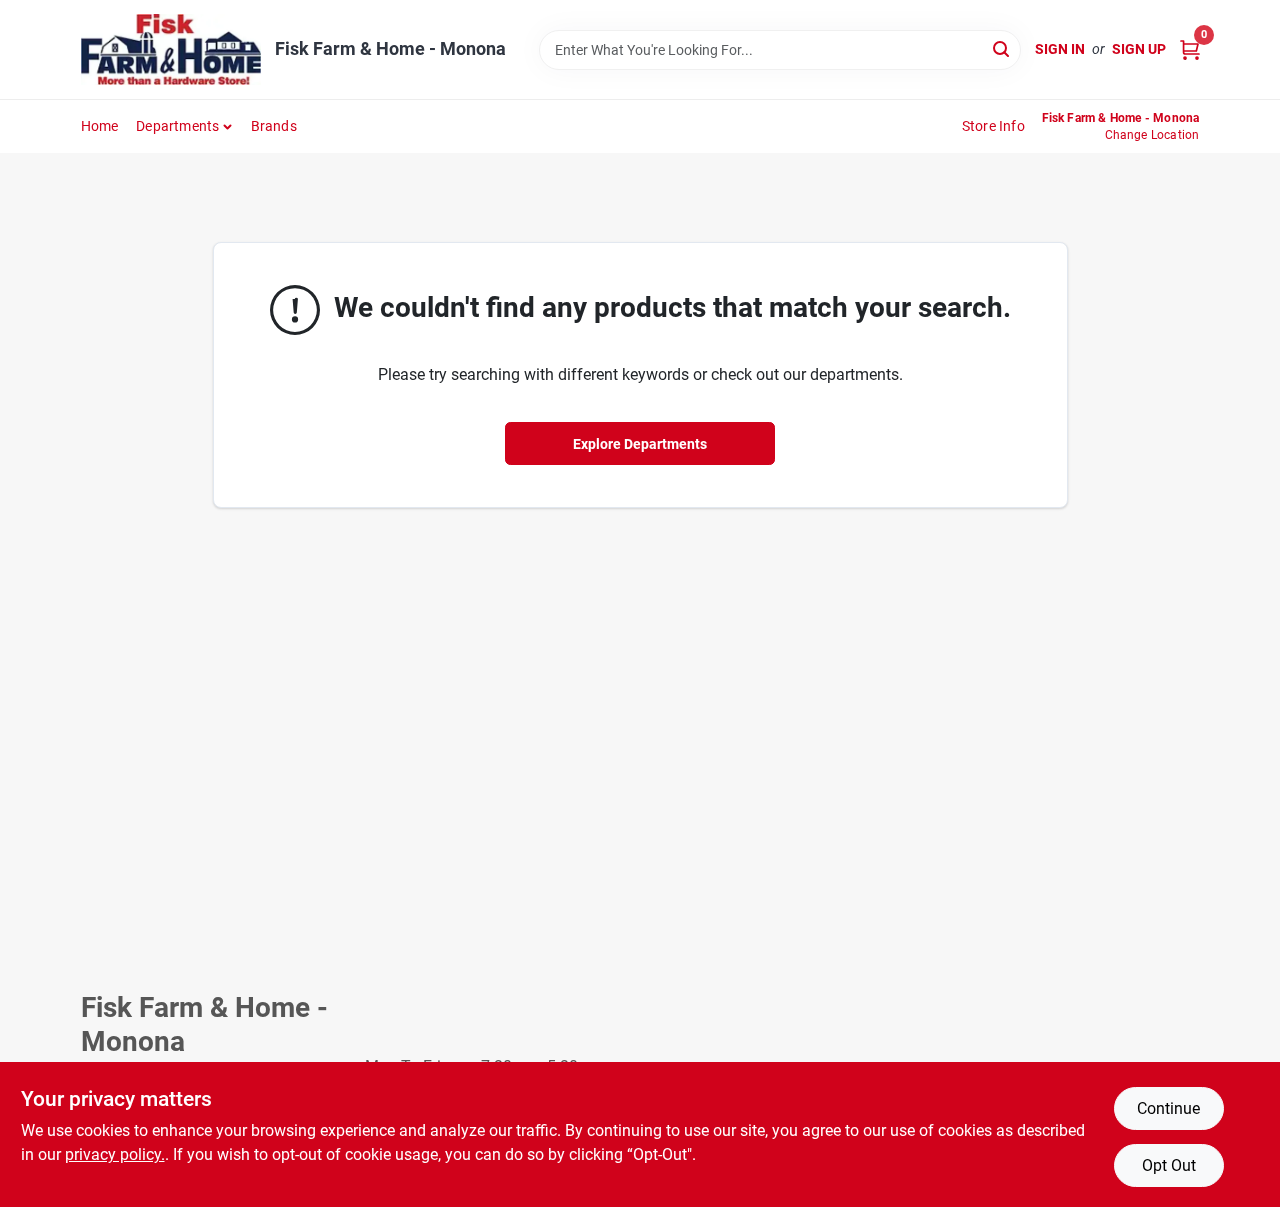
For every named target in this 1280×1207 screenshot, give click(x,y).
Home (100, 126)
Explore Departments (640, 444)
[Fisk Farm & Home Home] (171, 49)
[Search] (1002, 48)
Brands (274, 126)
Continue (1168, 1108)
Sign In (1060, 49)
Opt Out (1169, 1165)
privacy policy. (115, 1154)
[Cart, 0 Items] (1190, 49)
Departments (177, 126)
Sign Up (1139, 49)
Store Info (993, 126)
